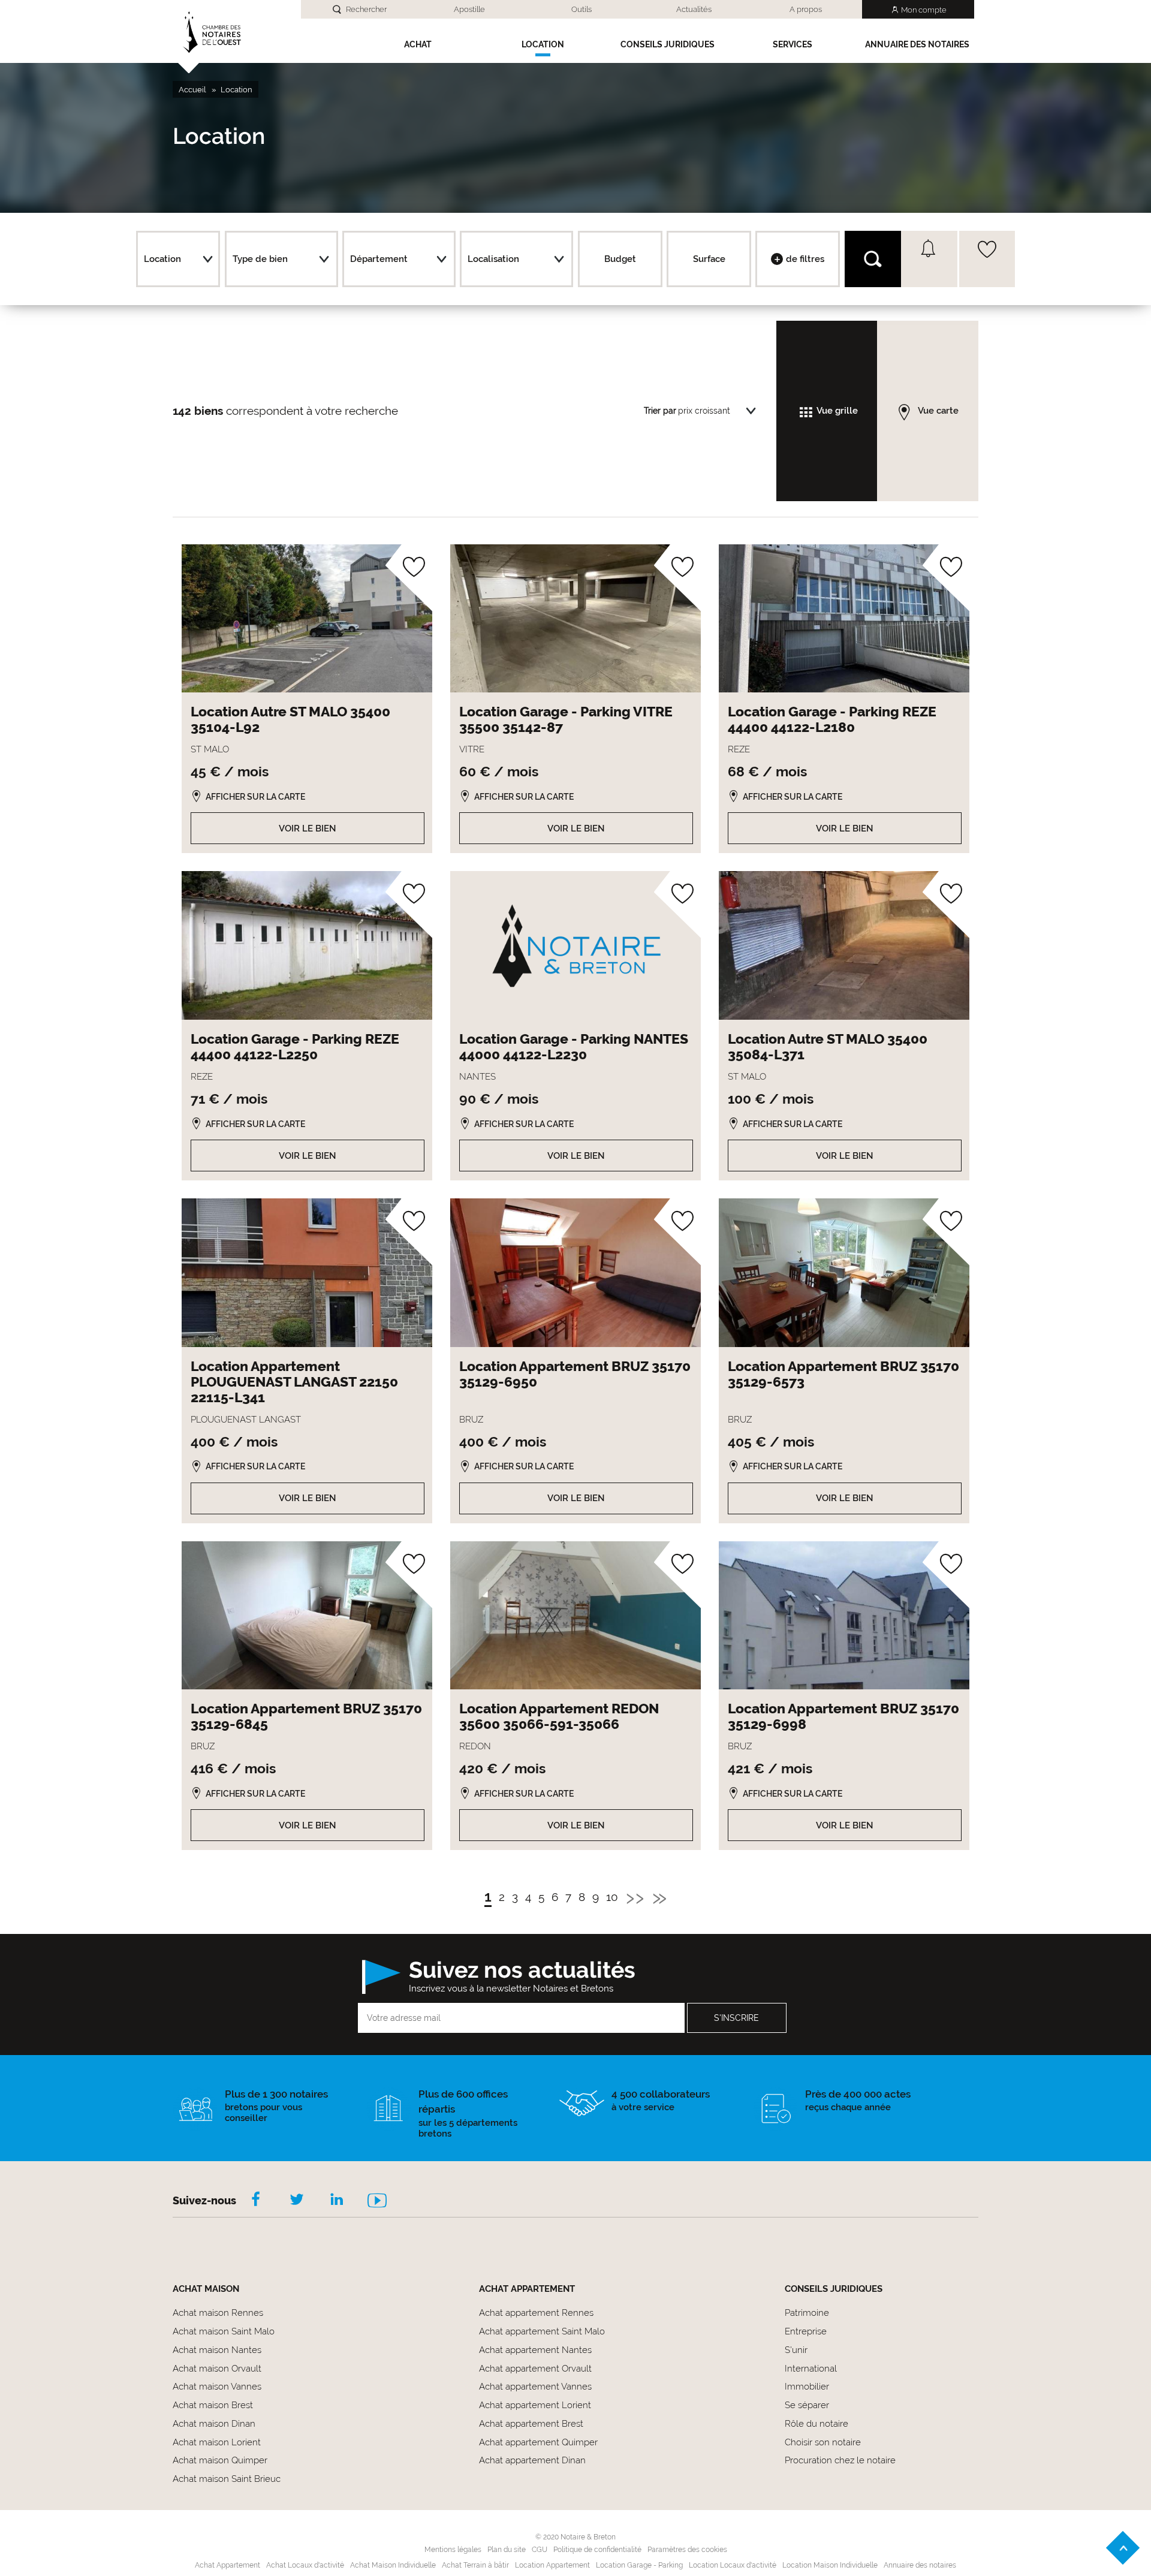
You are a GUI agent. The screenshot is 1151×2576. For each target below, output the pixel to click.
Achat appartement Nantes (535, 2350)
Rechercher (366, 9)
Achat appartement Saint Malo (542, 2331)
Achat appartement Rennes (536, 2313)
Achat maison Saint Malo (224, 2331)
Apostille (469, 9)
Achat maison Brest (213, 2405)
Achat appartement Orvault (535, 2369)
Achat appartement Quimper (538, 2442)
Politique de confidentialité (597, 2550)
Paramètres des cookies (687, 2550)
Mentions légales (453, 2550)
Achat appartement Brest (531, 2424)
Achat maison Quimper (220, 2460)
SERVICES (793, 44)
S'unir (796, 2350)
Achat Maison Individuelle (393, 2565)
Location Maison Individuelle (830, 2565)
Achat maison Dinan (214, 2424)
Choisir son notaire (823, 2442)
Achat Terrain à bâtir (475, 2565)
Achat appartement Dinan (532, 2460)
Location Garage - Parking (639, 2565)
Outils (581, 9)
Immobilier (807, 2387)
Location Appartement (552, 2565)
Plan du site (507, 2550)
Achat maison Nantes (217, 2350)
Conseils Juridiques (668, 44)
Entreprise (806, 2331)
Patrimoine (807, 2313)
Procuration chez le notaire (840, 2460)
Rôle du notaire (816, 2424)
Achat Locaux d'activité (305, 2565)
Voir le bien (308, 828)
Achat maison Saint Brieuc (227, 2479)
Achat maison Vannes (217, 2387)
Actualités (694, 9)
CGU (540, 2550)
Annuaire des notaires (917, 44)
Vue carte (938, 411)
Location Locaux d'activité (733, 2565)
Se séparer (807, 2405)
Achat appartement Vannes (535, 2387)
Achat (418, 44)
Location (543, 44)
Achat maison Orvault (217, 2369)
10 (612, 1898)
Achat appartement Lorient (535, 2405)
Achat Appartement (228, 2565)
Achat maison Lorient (217, 2442)
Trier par (660, 411)
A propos (806, 9)
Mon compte (924, 10)
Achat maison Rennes (218, 2313)
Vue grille (837, 411)
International (811, 2369)
